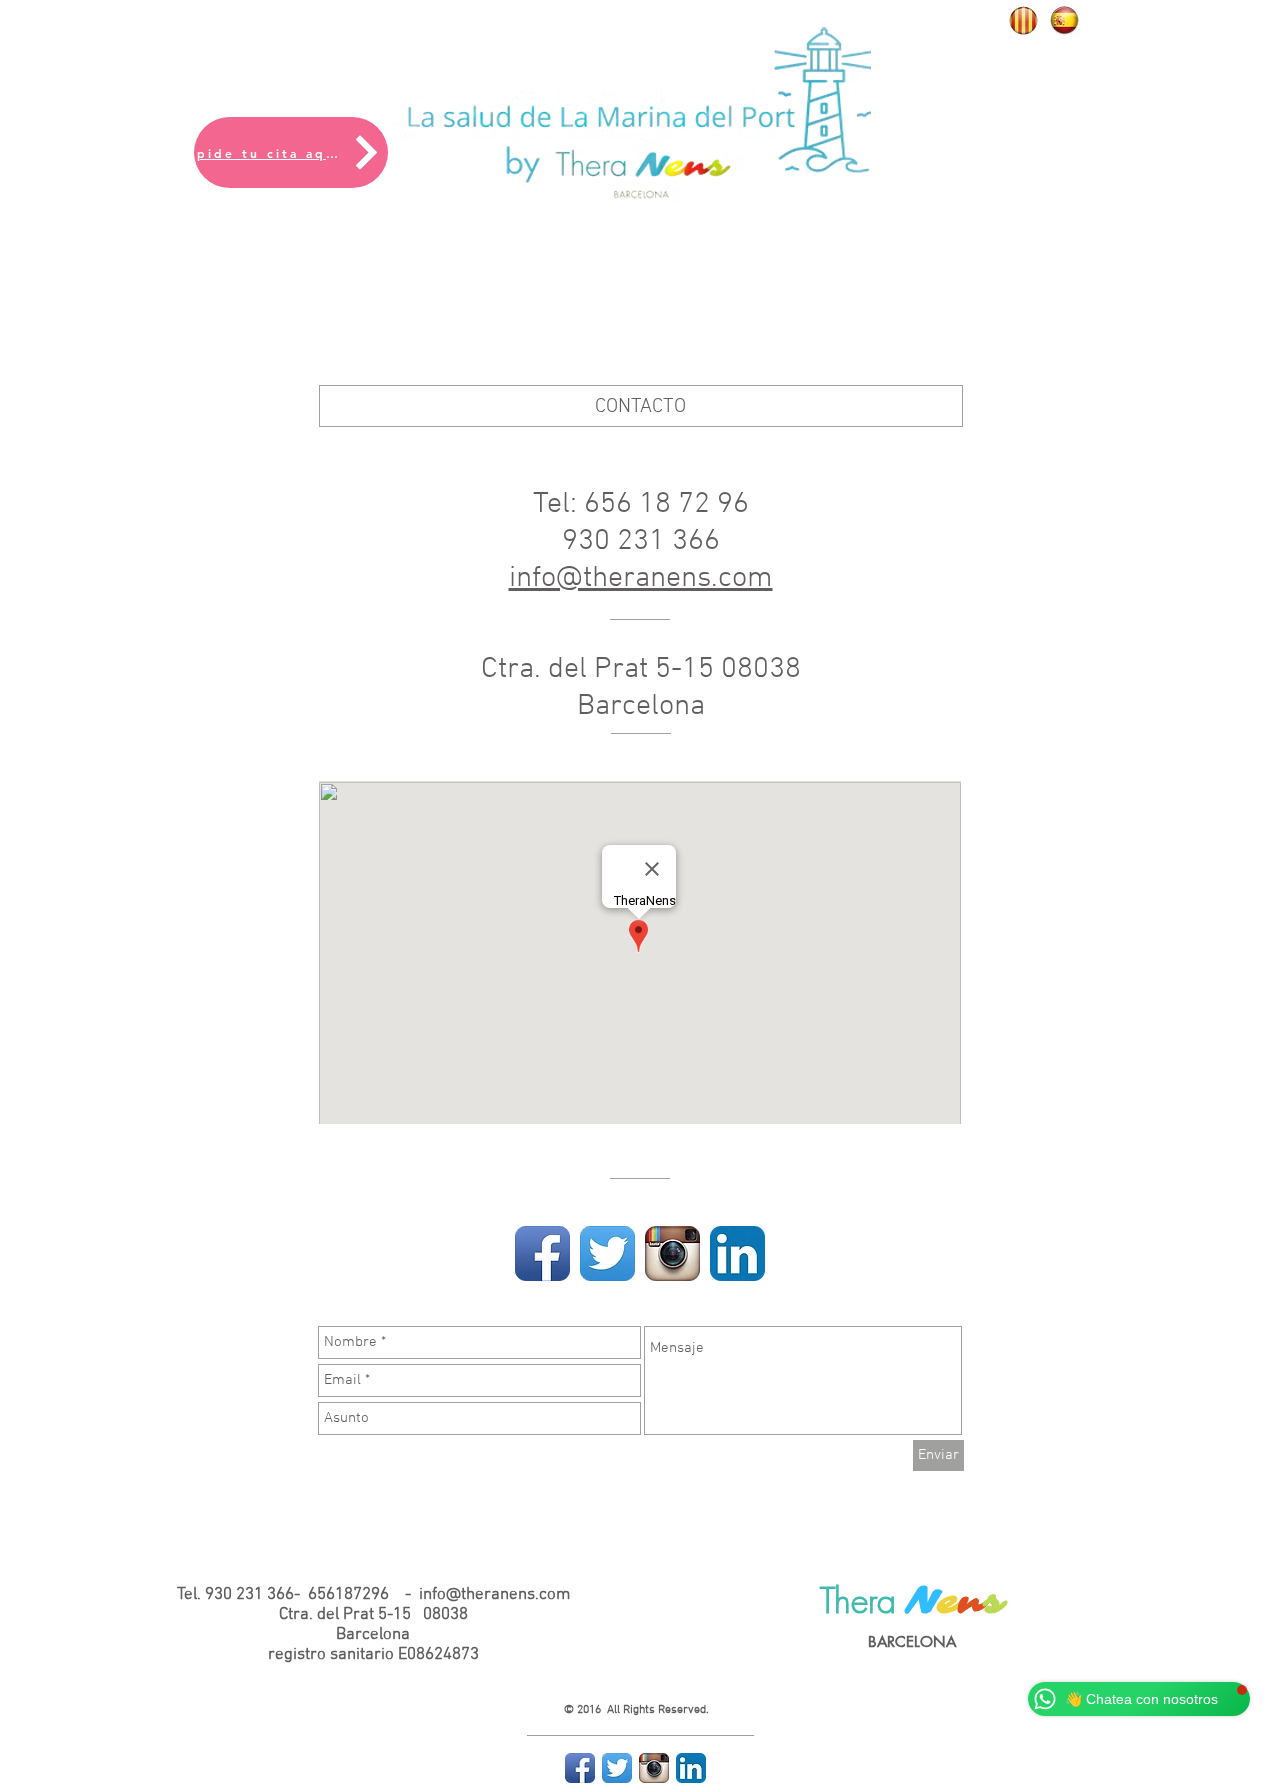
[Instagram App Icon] (672, 1253)
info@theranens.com (641, 578)
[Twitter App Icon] (607, 1253)
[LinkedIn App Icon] (737, 1253)
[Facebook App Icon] (542, 1253)
